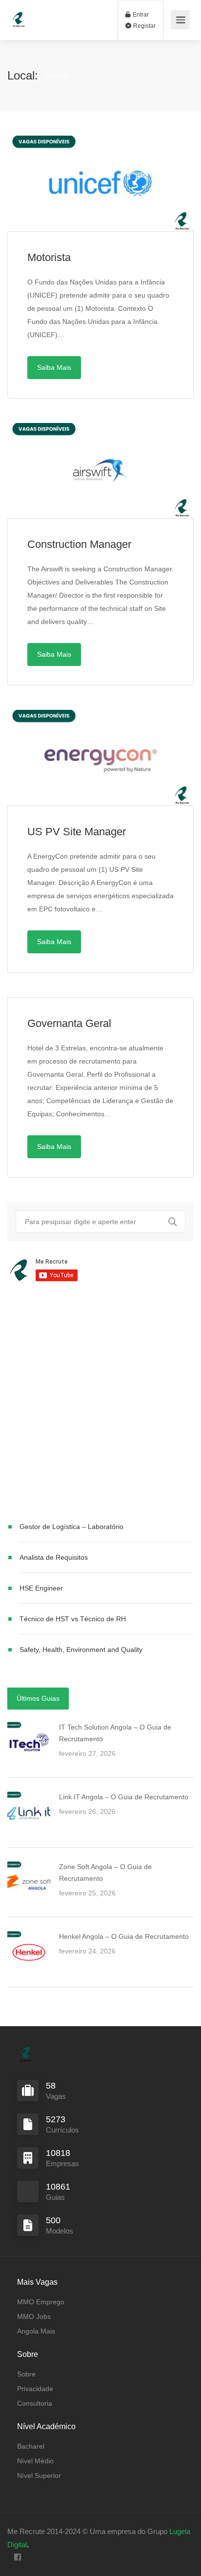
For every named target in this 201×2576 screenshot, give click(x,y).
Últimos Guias (38, 1698)
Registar (144, 26)
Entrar (140, 15)
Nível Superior (39, 2475)
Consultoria (35, 2403)
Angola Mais (36, 2331)
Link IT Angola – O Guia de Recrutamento (124, 1797)
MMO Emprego (41, 2302)
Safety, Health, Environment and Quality (81, 1650)
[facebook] (17, 2558)
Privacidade (35, 2389)
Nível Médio (35, 2461)
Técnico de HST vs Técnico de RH (73, 1619)
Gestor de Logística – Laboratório (71, 1527)
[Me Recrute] (19, 15)
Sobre (26, 2374)
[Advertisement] (100, 1404)
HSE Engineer (41, 1588)
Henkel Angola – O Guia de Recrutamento (124, 1936)
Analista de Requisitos (54, 1557)
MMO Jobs (34, 2316)
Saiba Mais (54, 367)
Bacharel (31, 2446)
